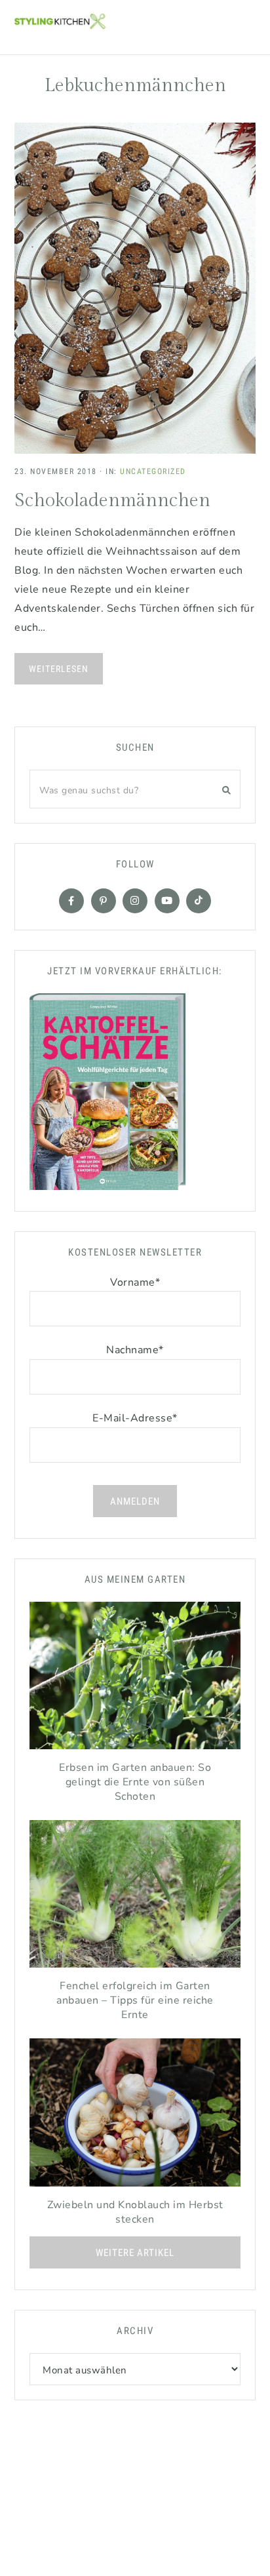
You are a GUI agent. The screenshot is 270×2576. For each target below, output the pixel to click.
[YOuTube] (167, 901)
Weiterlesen (59, 669)
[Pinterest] (104, 901)
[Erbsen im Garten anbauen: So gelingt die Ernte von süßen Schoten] (135, 1679)
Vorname (135, 1282)
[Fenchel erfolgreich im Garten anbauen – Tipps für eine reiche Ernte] (135, 1897)
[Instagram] (135, 901)
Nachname (135, 1350)
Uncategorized (153, 471)
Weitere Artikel (135, 2253)
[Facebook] (71, 901)
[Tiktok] (199, 901)
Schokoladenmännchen (112, 501)
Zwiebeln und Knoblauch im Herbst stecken (135, 2212)
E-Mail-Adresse (135, 1418)
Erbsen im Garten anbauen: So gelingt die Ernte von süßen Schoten (135, 1782)
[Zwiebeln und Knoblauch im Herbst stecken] (135, 2115)
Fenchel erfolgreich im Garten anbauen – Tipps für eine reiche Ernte (135, 2000)
